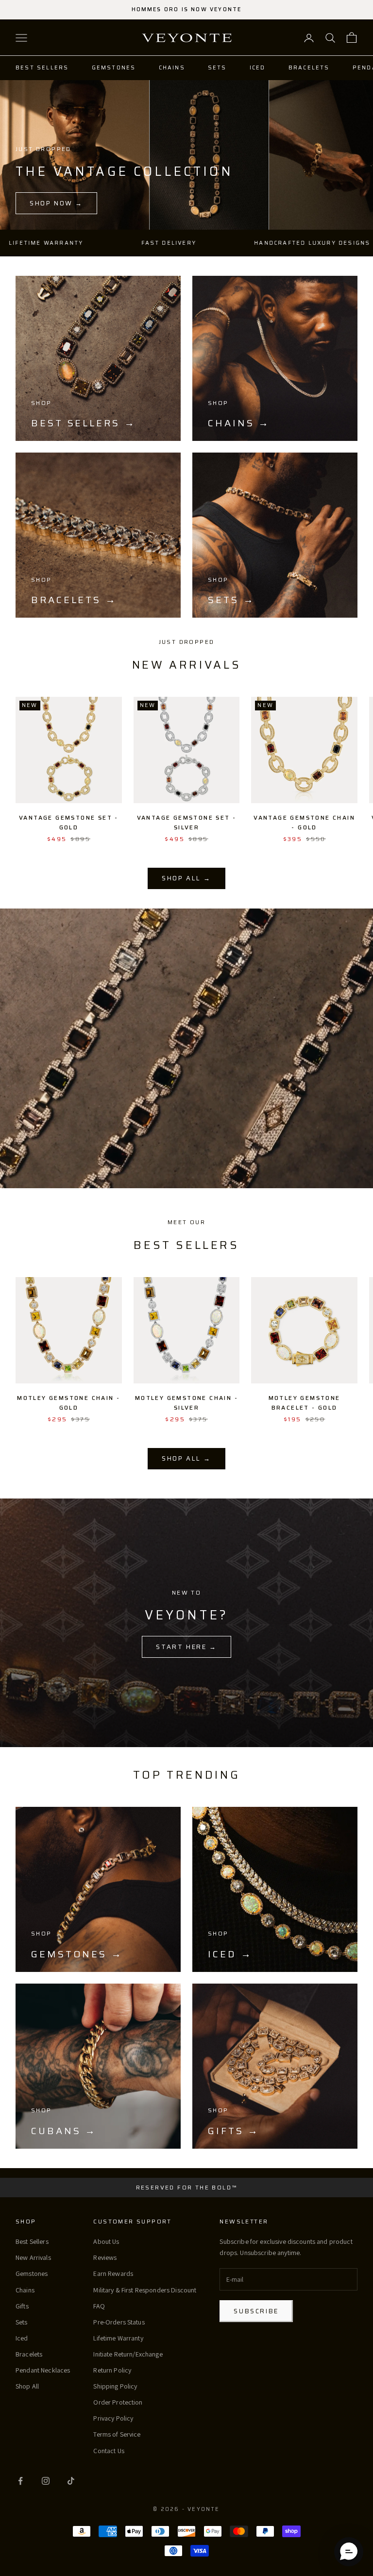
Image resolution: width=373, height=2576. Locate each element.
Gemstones (114, 68)
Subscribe (256, 2311)
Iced (258, 68)
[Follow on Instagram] (46, 2481)
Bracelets (309, 68)
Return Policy (112, 2370)
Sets (217, 68)
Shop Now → (56, 203)
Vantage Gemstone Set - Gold (69, 822)
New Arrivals (33, 2257)
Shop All (27, 2386)
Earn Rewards (113, 2273)
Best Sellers (42, 68)
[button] (349, 2552)
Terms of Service (117, 2434)
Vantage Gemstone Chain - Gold (304, 822)
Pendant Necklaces (43, 2370)
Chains (172, 68)
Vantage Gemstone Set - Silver (187, 822)
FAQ (99, 2306)
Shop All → (186, 878)
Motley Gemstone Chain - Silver (186, 1403)
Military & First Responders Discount (145, 2290)
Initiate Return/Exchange (128, 2354)
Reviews (105, 2257)
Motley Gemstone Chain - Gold (68, 1403)
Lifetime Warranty (118, 2338)
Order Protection (118, 2402)
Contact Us (109, 2451)
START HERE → (186, 1647)
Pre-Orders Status (119, 2322)
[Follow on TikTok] (71, 2481)
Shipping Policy (115, 2386)
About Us (106, 2241)
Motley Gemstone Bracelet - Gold (305, 1403)
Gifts (22, 2306)
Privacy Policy (113, 2418)
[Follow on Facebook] (20, 2481)
